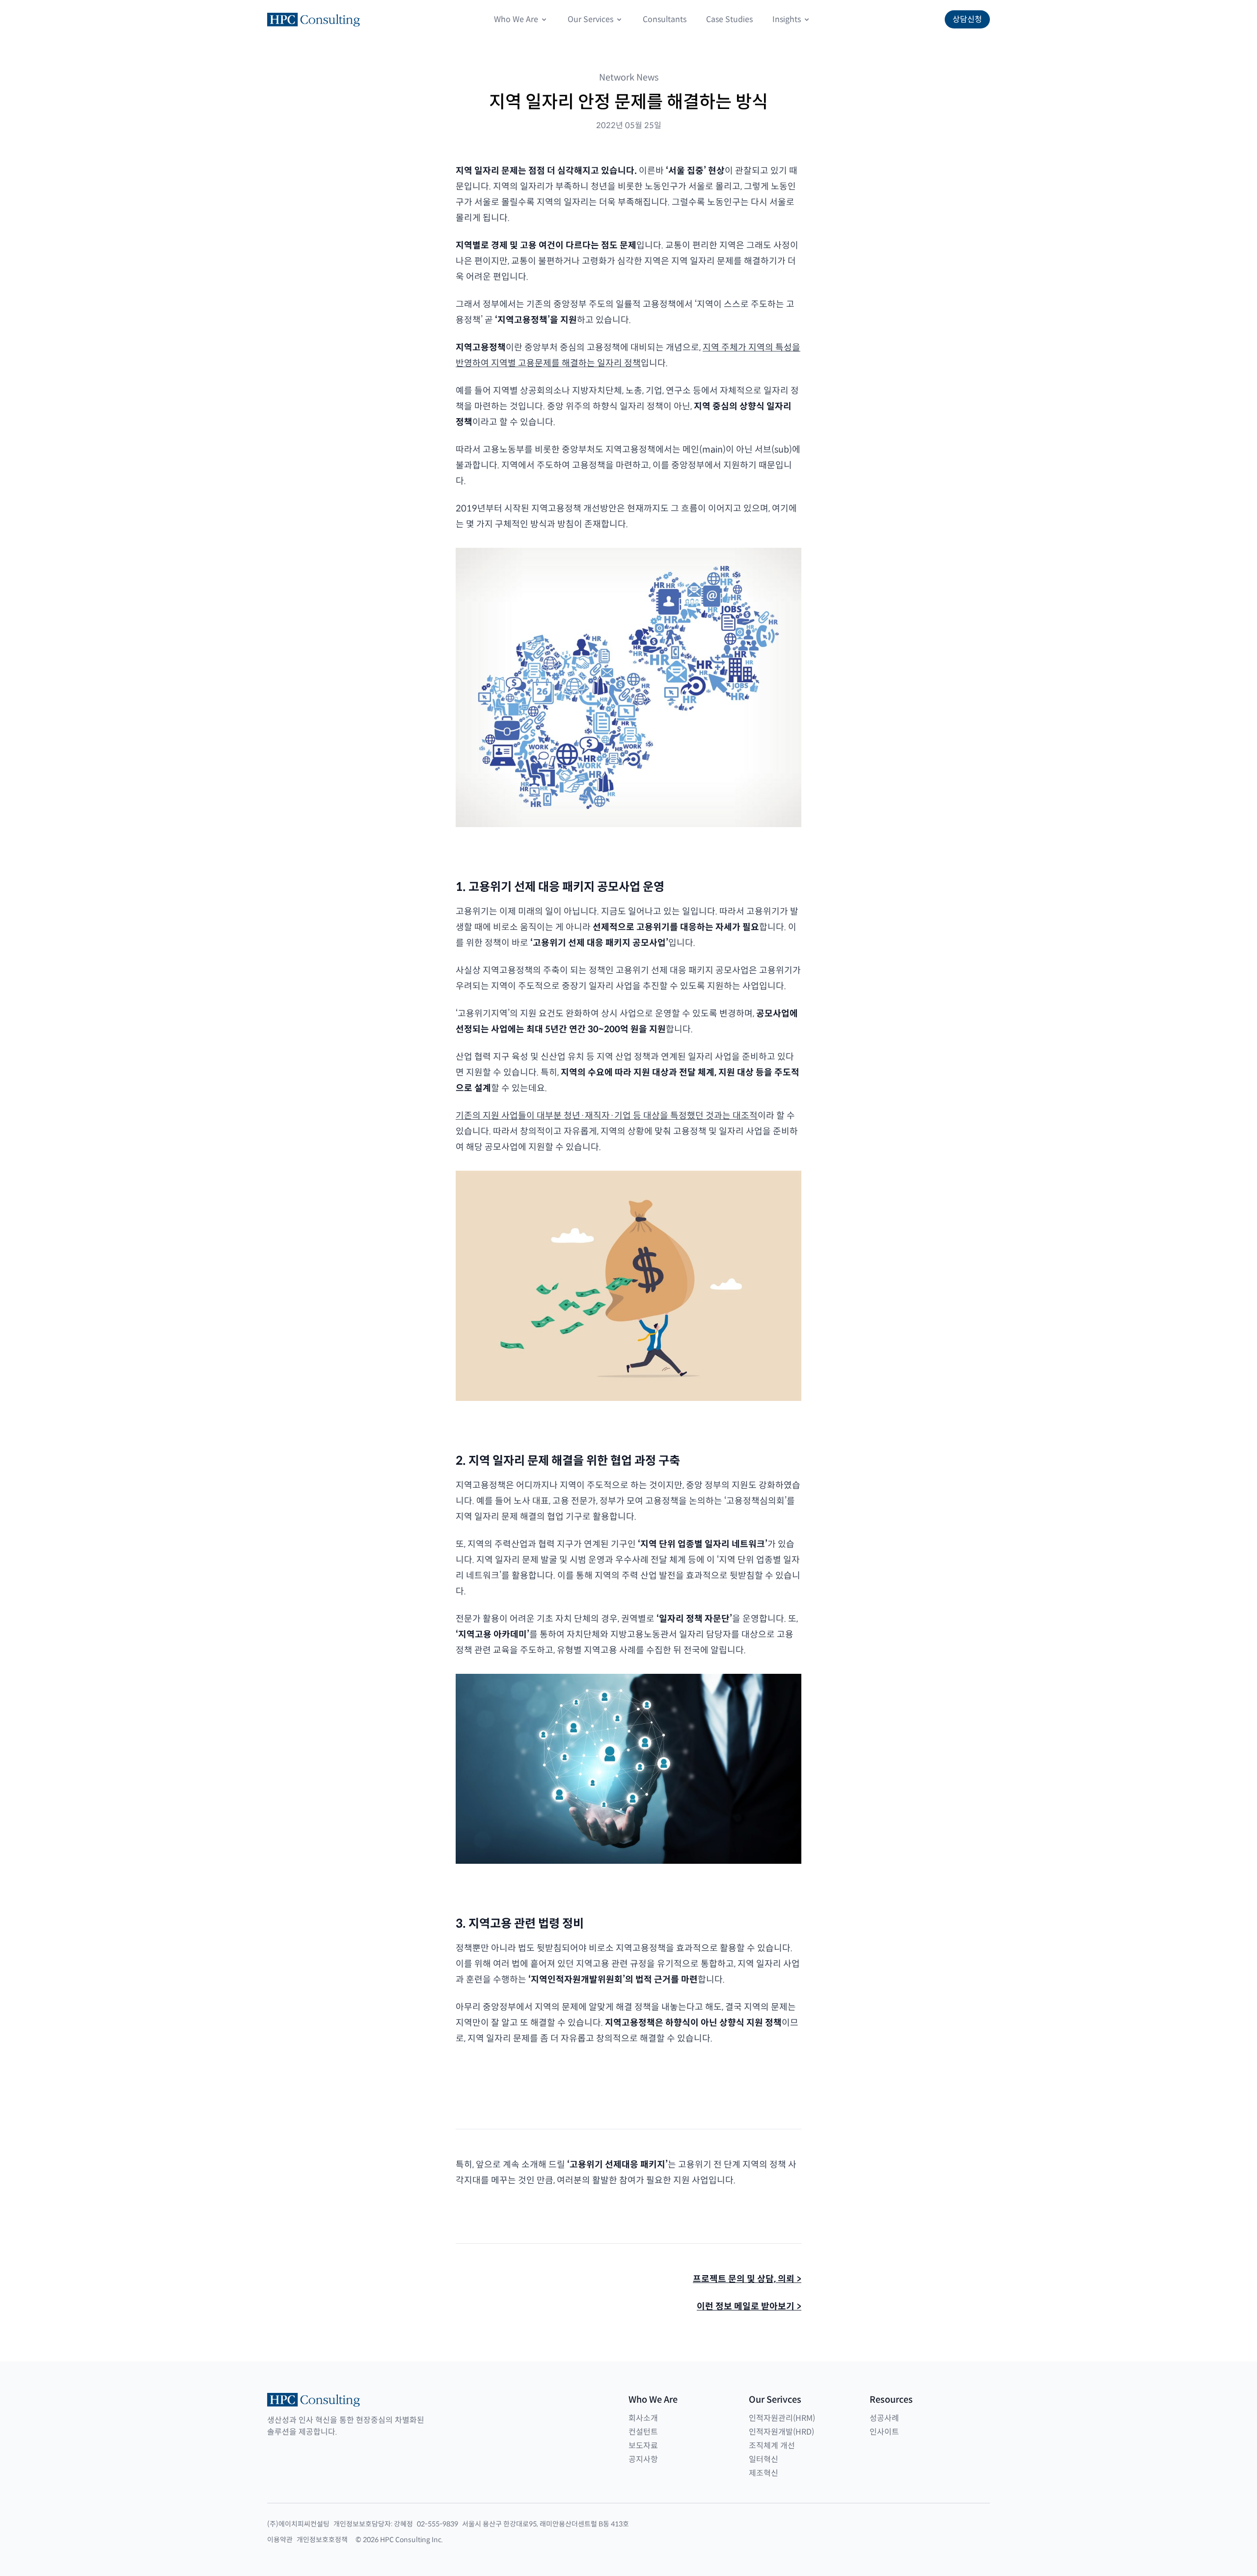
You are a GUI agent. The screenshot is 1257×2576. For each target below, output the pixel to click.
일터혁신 (764, 2459)
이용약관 (280, 2540)
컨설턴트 (643, 2432)
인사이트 (884, 2432)
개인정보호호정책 (322, 2540)
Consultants (665, 19)
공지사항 (643, 2459)
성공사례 (884, 2418)
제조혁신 (764, 2473)
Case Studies (729, 19)
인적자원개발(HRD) (781, 2432)
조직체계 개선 (772, 2446)
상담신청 (967, 19)
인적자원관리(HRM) (782, 2418)
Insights (787, 19)
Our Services (590, 19)
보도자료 (643, 2446)
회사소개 (643, 2418)
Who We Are (516, 19)
